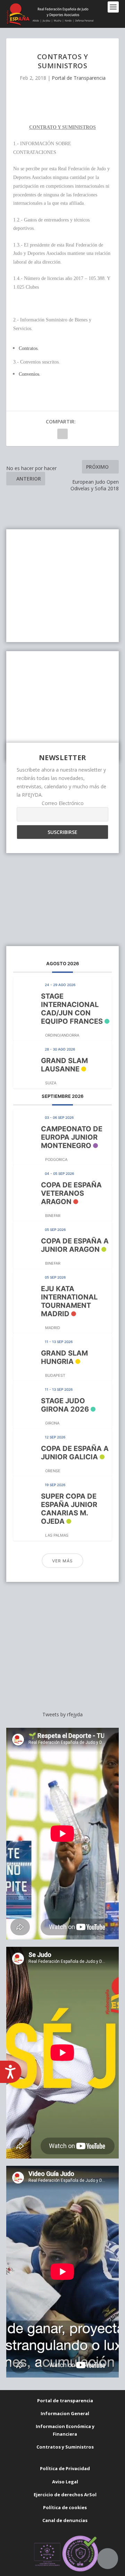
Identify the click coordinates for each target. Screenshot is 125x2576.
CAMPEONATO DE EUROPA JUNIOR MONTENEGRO (72, 1137)
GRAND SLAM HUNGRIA (64, 1357)
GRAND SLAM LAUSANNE (64, 1065)
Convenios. (30, 374)
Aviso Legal (65, 2482)
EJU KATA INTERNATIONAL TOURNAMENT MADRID (69, 1301)
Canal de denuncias (65, 2520)
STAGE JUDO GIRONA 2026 (65, 1405)
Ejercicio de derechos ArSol (65, 2495)
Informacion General (65, 2413)
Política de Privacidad (65, 2468)
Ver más (62, 1561)
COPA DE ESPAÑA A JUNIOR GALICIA (75, 1453)
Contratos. (29, 348)
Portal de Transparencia (79, 78)
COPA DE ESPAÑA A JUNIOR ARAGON (75, 1245)
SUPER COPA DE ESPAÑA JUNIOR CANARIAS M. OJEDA (69, 1509)
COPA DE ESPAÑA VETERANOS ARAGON (71, 1193)
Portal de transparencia (65, 2401)
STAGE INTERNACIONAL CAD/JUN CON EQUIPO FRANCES (72, 1009)
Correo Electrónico (63, 803)
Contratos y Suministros (65, 2447)
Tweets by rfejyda (62, 1714)
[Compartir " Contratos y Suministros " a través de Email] (62, 434)
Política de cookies (65, 2507)
